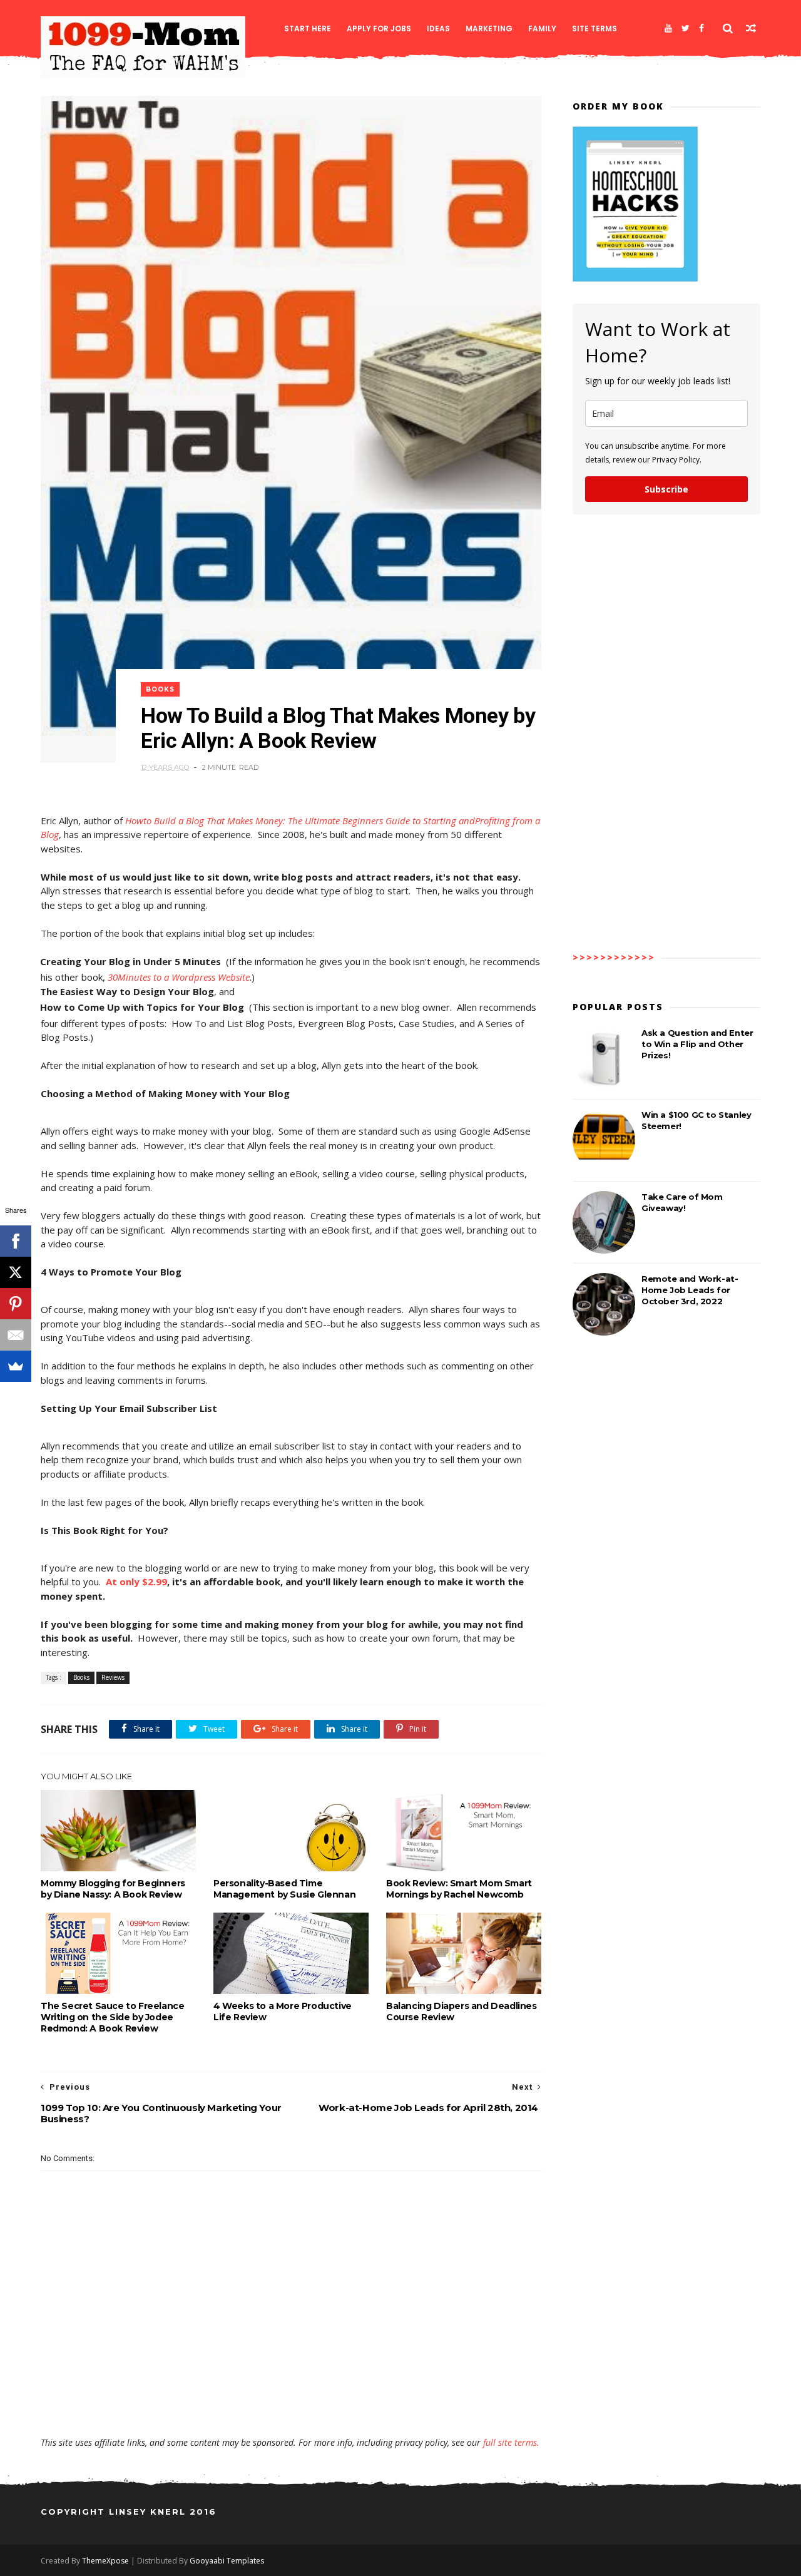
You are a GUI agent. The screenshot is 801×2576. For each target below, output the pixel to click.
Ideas (438, 28)
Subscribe (666, 489)
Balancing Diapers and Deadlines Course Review (462, 2011)
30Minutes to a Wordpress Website (179, 977)
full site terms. (511, 2442)
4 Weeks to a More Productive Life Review (283, 2011)
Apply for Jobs (379, 28)
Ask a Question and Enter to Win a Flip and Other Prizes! (697, 1044)
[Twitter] (686, 28)
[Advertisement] (291, 2400)
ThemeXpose (105, 2561)
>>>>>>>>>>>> (614, 957)
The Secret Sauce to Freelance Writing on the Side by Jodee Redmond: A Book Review (112, 2017)
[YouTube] (668, 28)
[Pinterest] (16, 1304)
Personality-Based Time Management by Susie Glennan (284, 1889)
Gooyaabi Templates (227, 2561)
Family (542, 28)
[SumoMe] (16, 1366)
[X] (16, 1272)
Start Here (308, 28)
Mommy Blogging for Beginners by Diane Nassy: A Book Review (113, 1889)
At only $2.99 (136, 1582)
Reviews (113, 1677)
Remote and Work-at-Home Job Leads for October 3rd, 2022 (690, 1290)
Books (160, 689)
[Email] (16, 1335)
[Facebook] (702, 28)
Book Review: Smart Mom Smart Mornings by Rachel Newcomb (459, 1889)
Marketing (489, 28)
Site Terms (594, 28)
